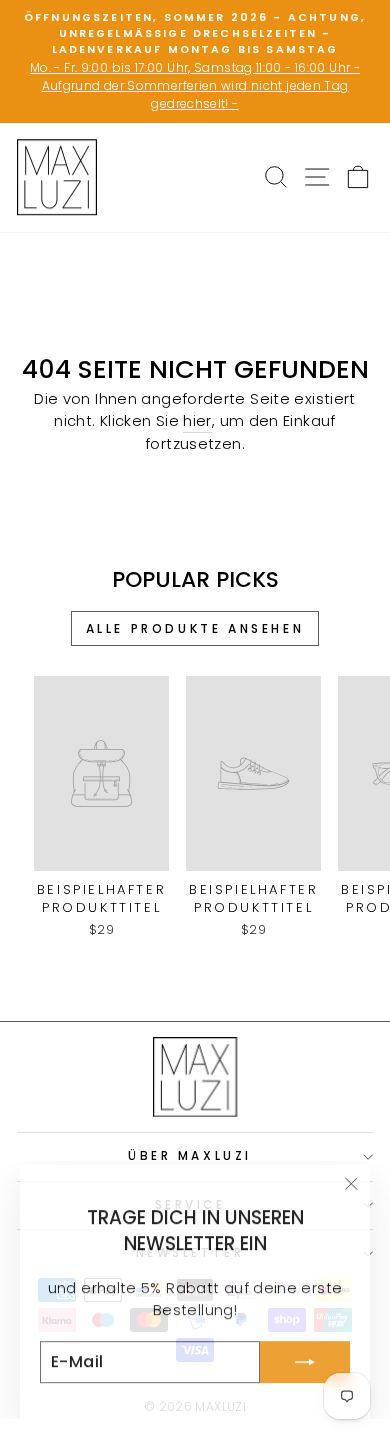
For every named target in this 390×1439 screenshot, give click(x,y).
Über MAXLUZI (189, 1156)
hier (197, 421)
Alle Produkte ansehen (195, 628)
